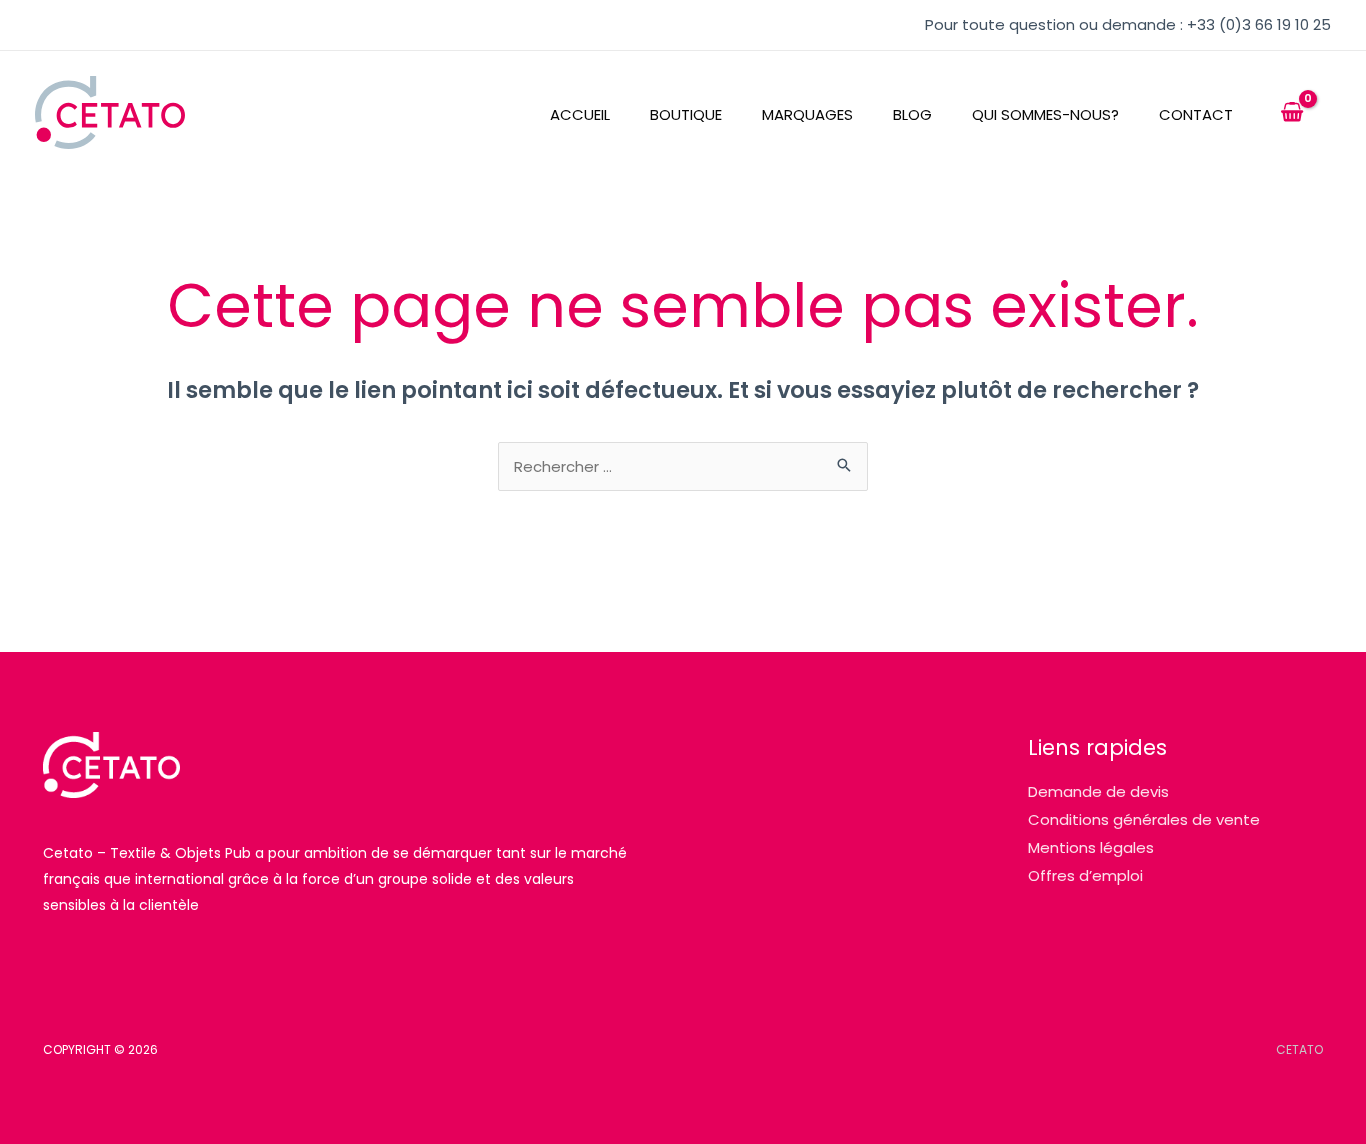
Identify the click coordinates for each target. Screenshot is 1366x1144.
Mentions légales (1091, 847)
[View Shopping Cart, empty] (1292, 113)
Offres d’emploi (1085, 875)
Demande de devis (1098, 791)
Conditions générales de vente (1144, 819)
